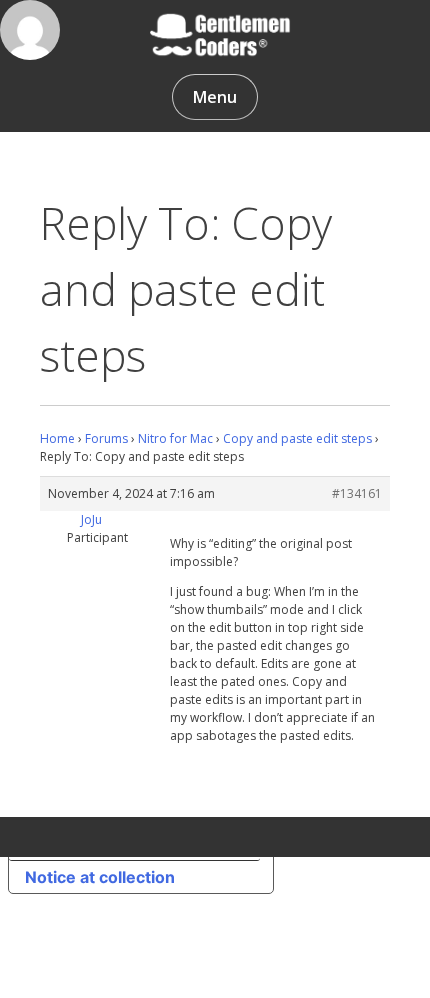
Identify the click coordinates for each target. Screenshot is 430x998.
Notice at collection (100, 877)
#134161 (357, 493)
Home (57, 438)
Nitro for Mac (175, 438)
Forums (106, 438)
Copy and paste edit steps (297, 438)
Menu (215, 97)
